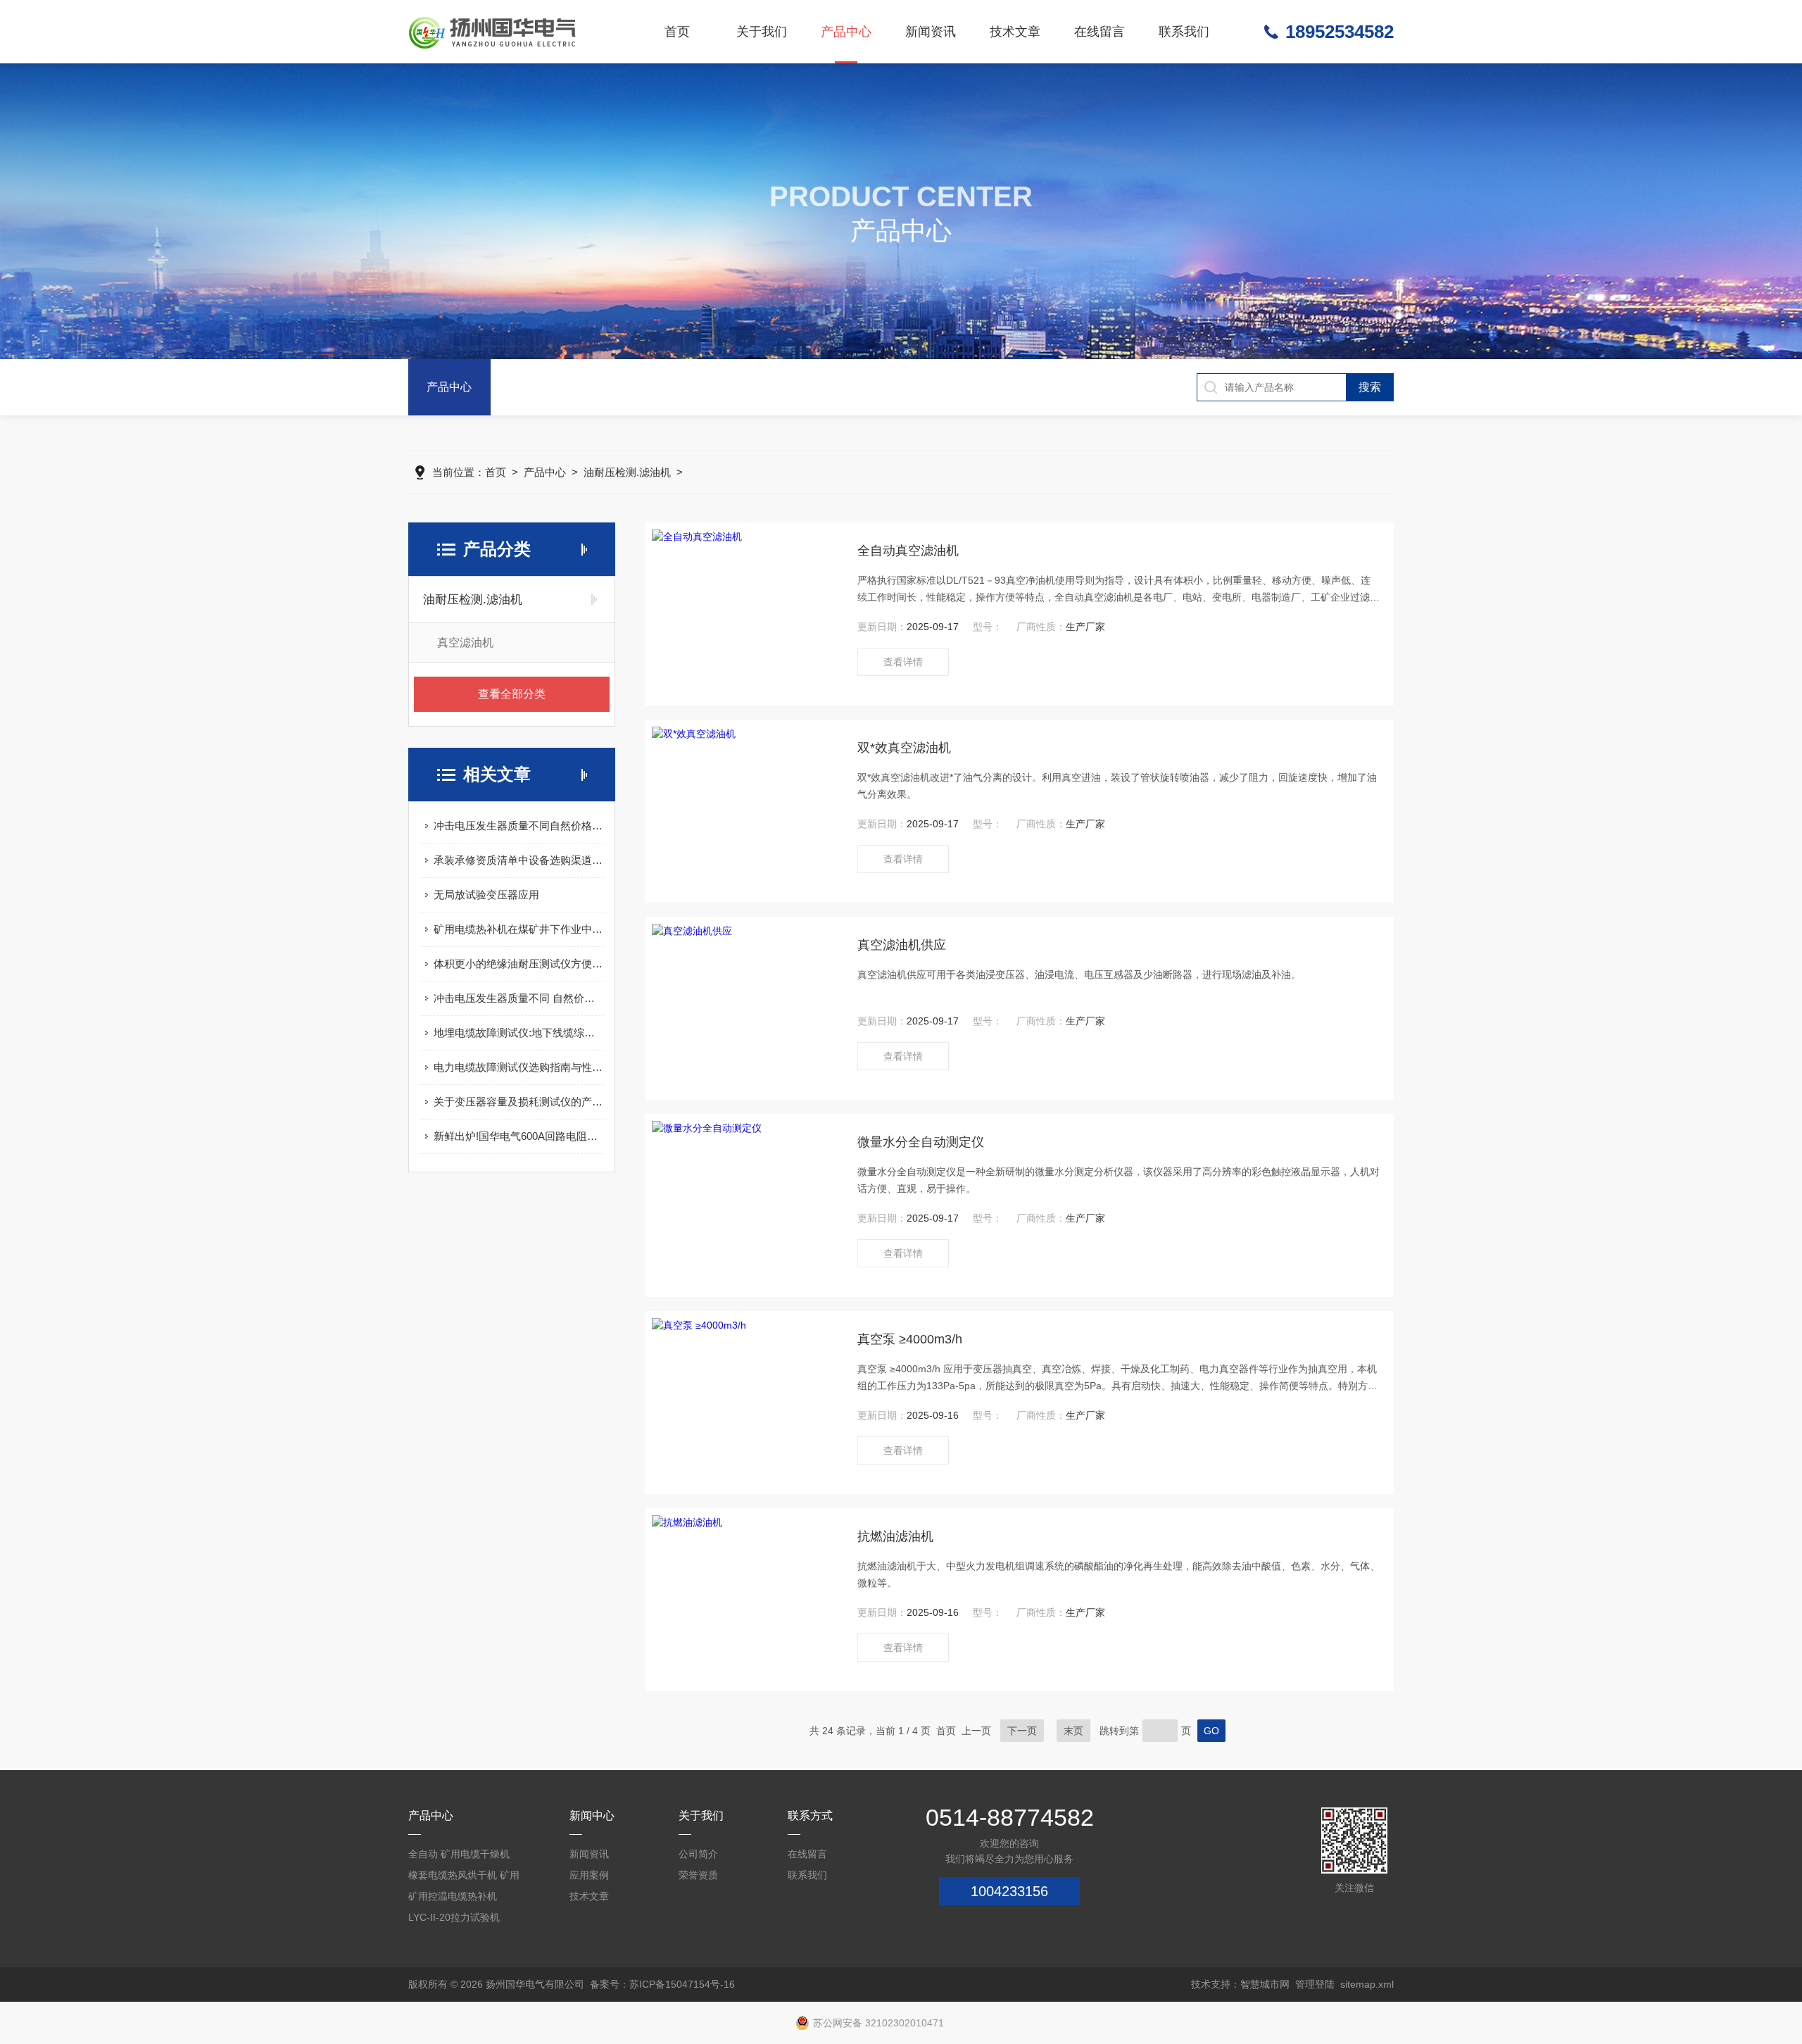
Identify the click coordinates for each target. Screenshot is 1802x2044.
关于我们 (762, 32)
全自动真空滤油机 (908, 551)
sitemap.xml (1367, 1984)
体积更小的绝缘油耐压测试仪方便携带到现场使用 (519, 964)
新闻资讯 (931, 32)
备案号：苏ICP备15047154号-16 (662, 1984)
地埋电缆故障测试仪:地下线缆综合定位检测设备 (519, 1033)
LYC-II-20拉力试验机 (454, 1917)
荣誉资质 (698, 1875)
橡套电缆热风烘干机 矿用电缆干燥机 (464, 1877)
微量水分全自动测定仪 (921, 1142)
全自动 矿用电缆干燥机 (459, 1854)
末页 (1073, 1731)
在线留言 (1100, 32)
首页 (677, 32)
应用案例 (589, 1875)
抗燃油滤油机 (895, 1536)
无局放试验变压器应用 (486, 895)
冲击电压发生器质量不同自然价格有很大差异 (519, 826)
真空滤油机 (465, 642)
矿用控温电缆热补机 (453, 1896)
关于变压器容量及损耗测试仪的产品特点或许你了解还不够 (519, 1102)
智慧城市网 (1265, 1984)
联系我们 (1184, 32)
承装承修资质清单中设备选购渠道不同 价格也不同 (519, 860)
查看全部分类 (512, 694)
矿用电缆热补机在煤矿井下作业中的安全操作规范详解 (519, 929)
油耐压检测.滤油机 (627, 472)
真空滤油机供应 (902, 945)
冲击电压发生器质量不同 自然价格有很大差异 (519, 998)
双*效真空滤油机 (904, 748)
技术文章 (1015, 32)
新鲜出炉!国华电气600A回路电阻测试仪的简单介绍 (519, 1136)
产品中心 (846, 32)
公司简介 (698, 1854)
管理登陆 (1315, 1984)
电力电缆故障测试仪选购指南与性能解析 (519, 1067)
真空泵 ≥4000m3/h (910, 1339)
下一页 (1022, 1731)
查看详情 (903, 662)
